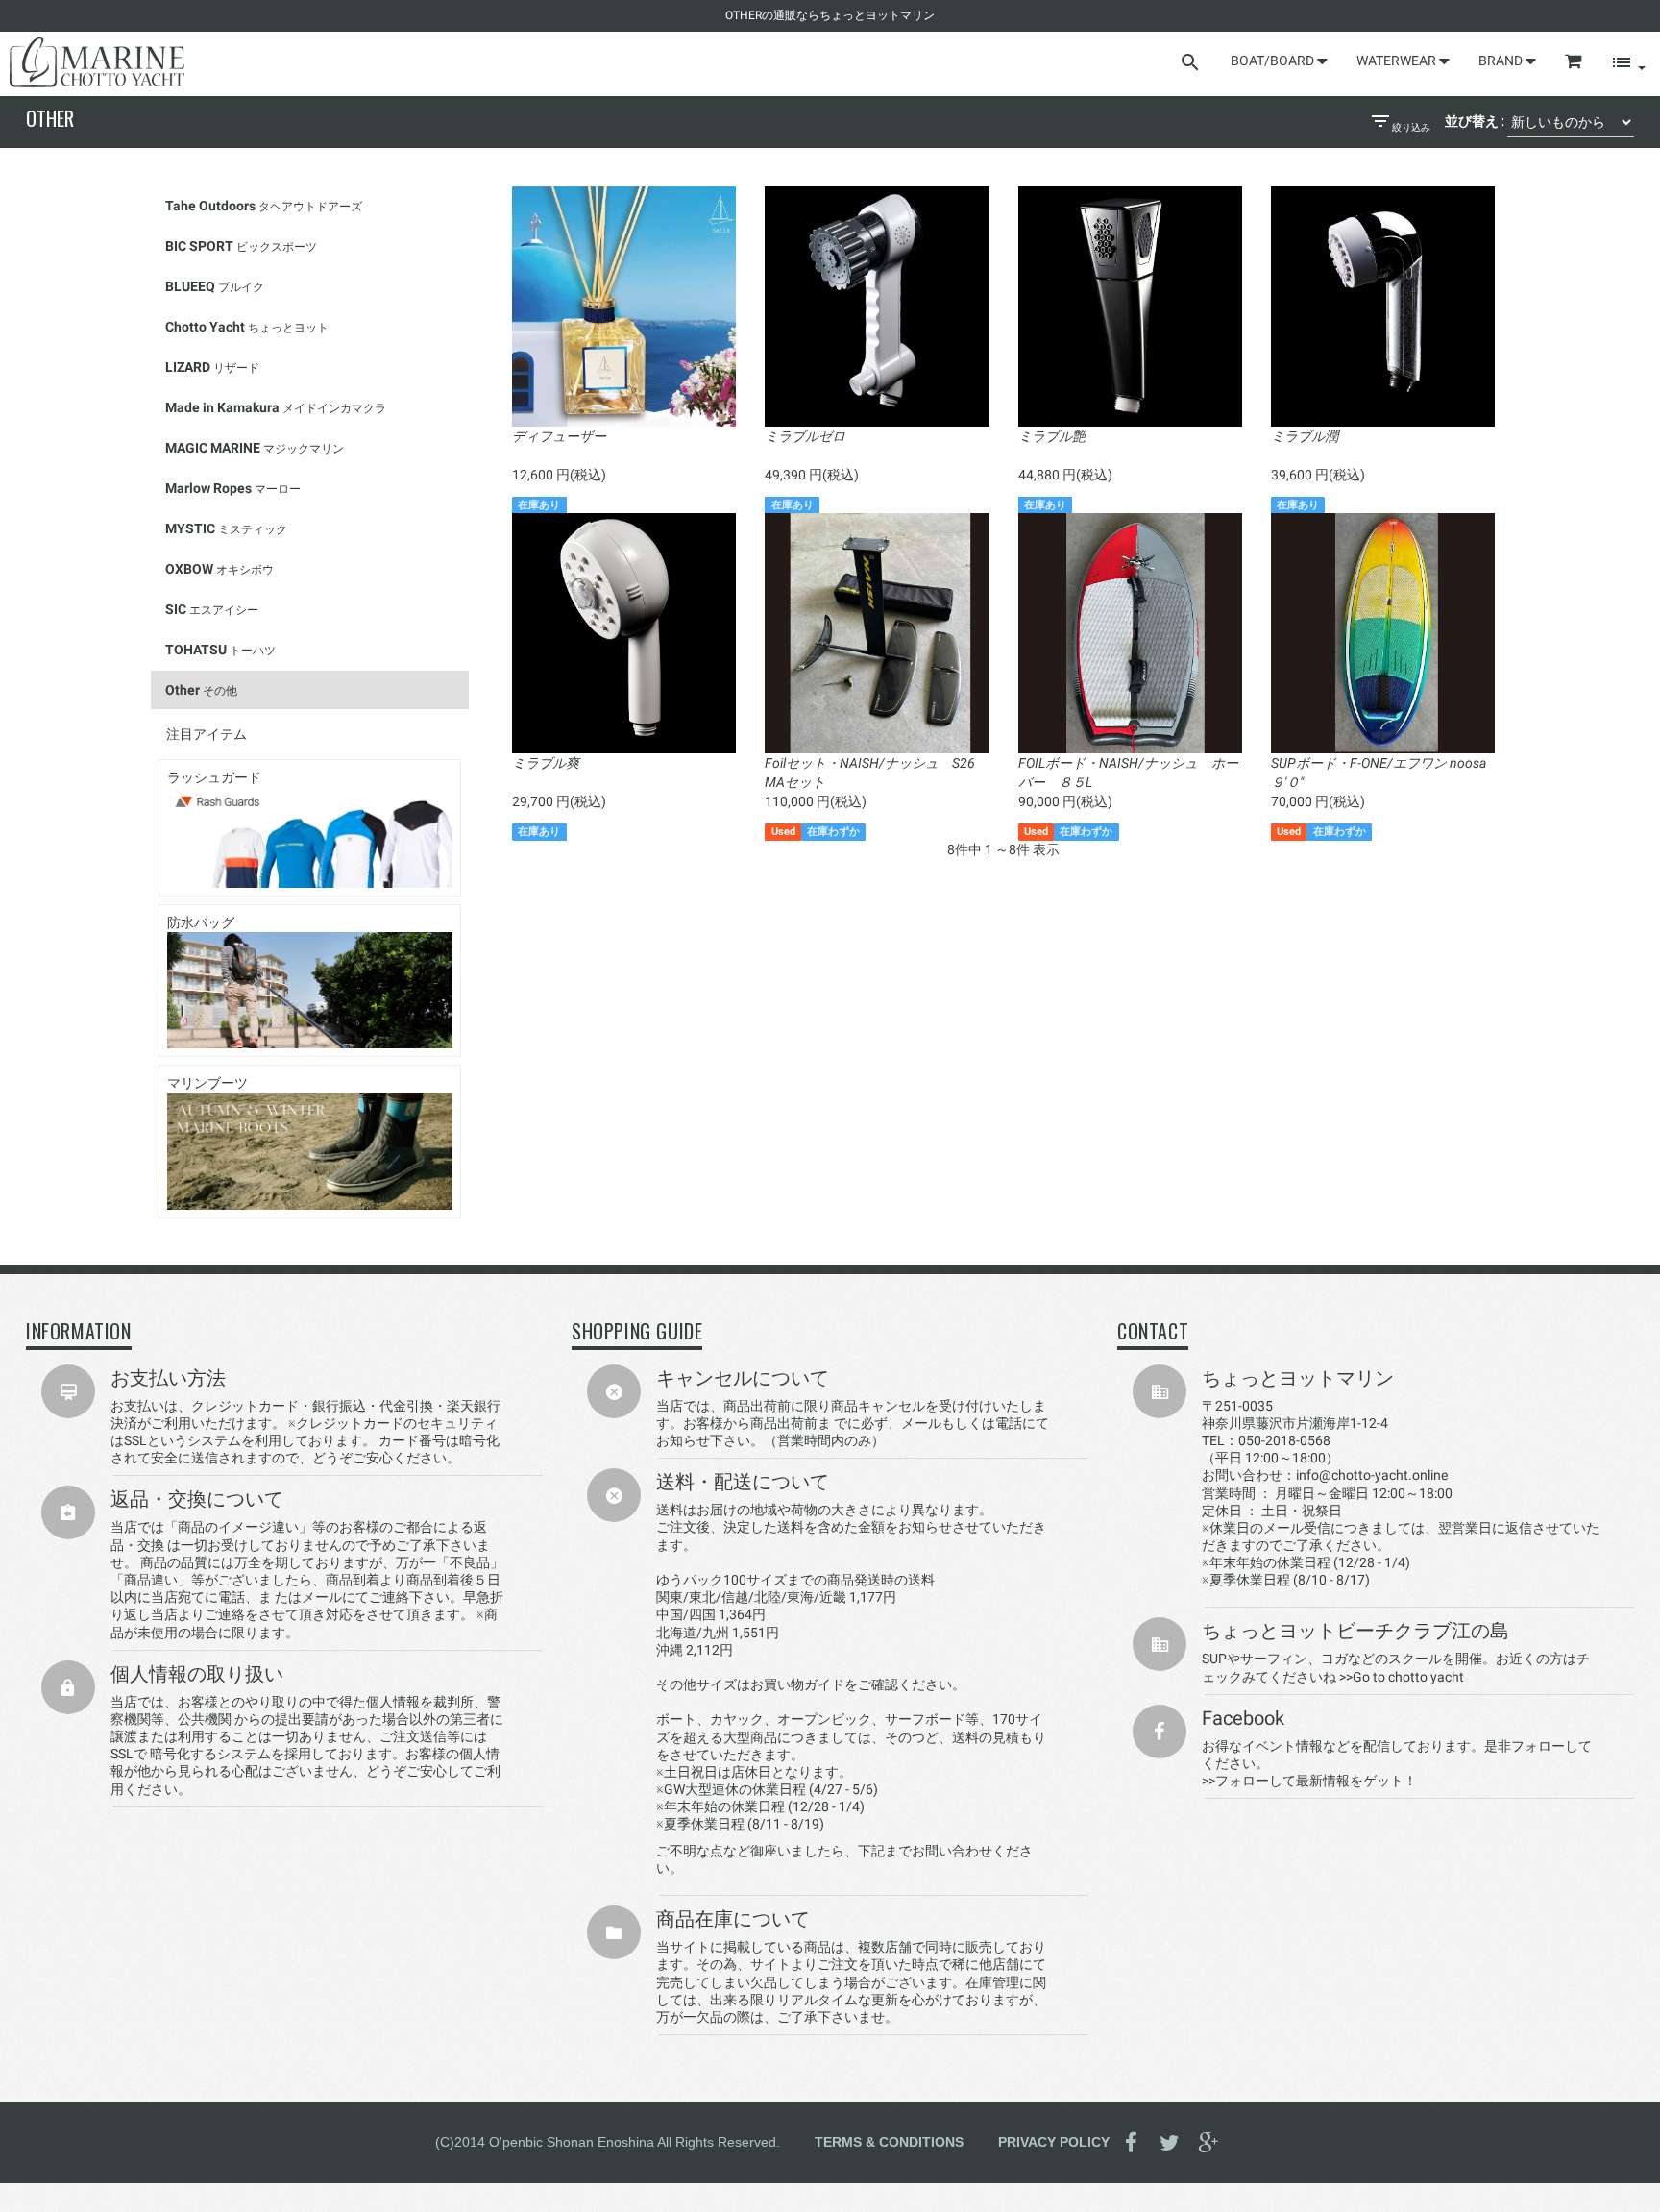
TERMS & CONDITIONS (889, 2142)
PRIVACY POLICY (1054, 2142)
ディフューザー (559, 436)
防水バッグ (201, 922)
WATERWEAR (1398, 61)
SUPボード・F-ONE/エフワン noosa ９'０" (1379, 773)
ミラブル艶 (1052, 436)
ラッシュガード (214, 777)
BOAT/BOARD (1274, 61)
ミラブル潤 (1305, 436)
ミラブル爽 (546, 763)
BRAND (1502, 61)
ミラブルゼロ (805, 436)
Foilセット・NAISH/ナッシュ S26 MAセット (870, 773)
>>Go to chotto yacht (1402, 1677)
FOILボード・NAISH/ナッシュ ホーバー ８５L (1128, 773)
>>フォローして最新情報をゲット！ (1309, 1781)
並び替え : (1475, 121)
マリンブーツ (207, 1083)
